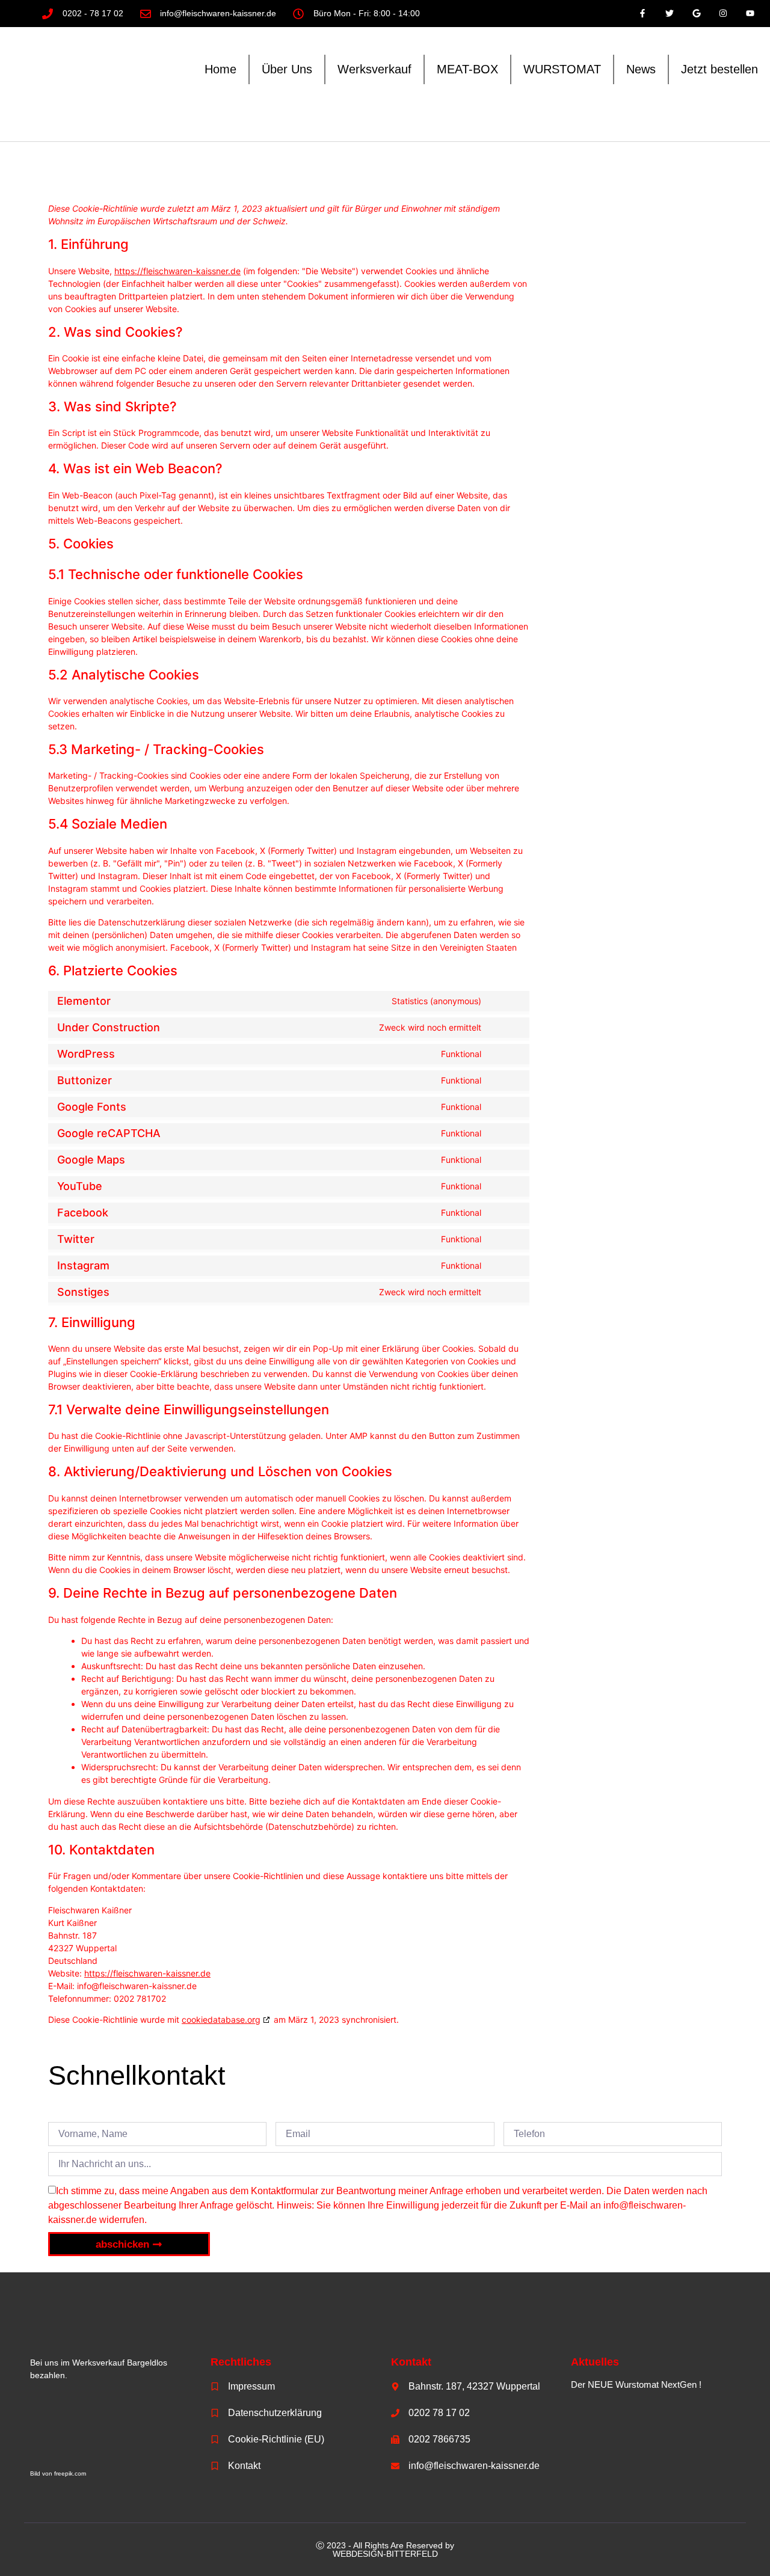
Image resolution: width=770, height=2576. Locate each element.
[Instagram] (723, 14)
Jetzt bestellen (719, 69)
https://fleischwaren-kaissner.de (177, 271)
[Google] (696, 14)
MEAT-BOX (467, 69)
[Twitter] (669, 14)
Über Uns (287, 69)
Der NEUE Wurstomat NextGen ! (636, 2384)
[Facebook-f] (643, 14)
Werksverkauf (374, 69)
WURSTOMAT (562, 69)
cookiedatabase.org (221, 2019)
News (641, 69)
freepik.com (70, 2473)
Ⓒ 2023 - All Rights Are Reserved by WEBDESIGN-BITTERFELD (385, 2550)
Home (220, 69)
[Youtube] (750, 14)
